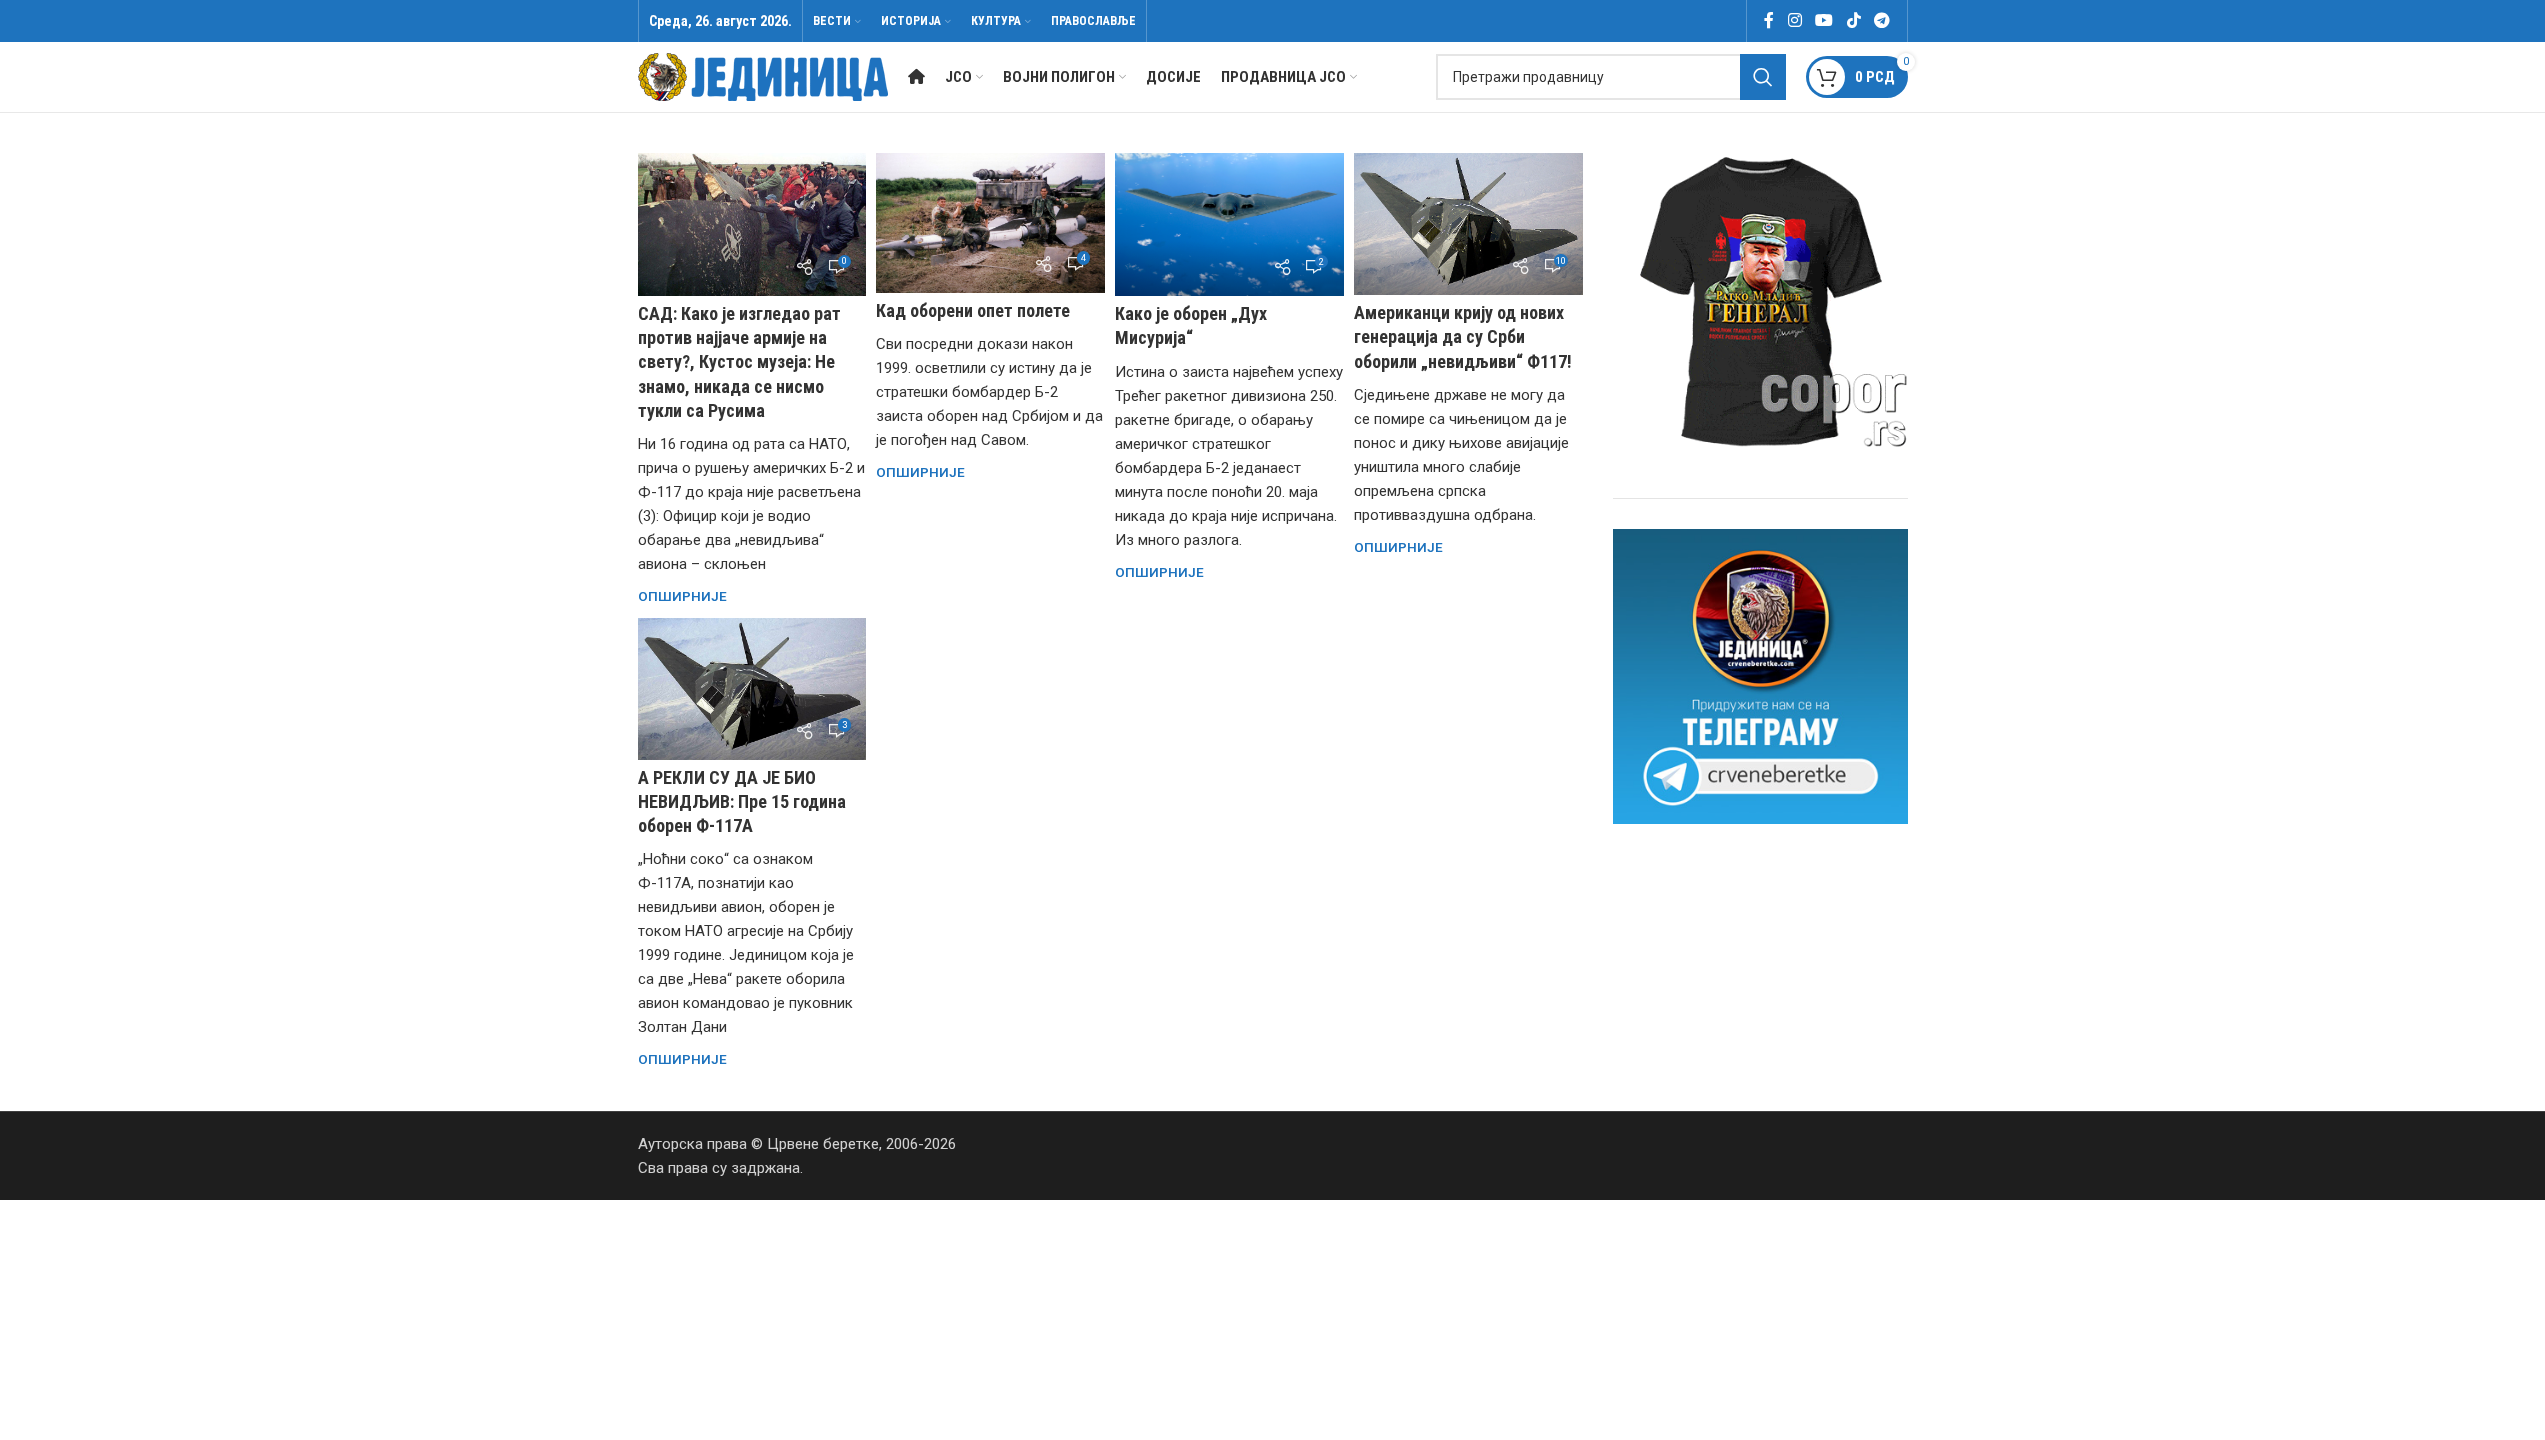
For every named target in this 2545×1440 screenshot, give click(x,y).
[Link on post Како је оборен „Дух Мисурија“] (1229, 224)
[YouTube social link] (1824, 20)
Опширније (682, 596)
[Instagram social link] (1794, 20)
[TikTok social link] (1853, 20)
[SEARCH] (1763, 77)
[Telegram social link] (1881, 20)
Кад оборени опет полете (973, 310)
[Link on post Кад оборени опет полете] (990, 223)
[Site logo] (763, 76)
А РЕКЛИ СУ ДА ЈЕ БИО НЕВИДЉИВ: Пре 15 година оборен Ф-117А (742, 801)
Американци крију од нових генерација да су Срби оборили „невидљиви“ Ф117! (1463, 336)
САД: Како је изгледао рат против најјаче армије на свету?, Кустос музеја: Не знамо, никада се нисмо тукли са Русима (739, 362)
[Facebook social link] (1769, 20)
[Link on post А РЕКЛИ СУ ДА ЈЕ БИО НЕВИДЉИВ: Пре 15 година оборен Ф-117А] (752, 689)
